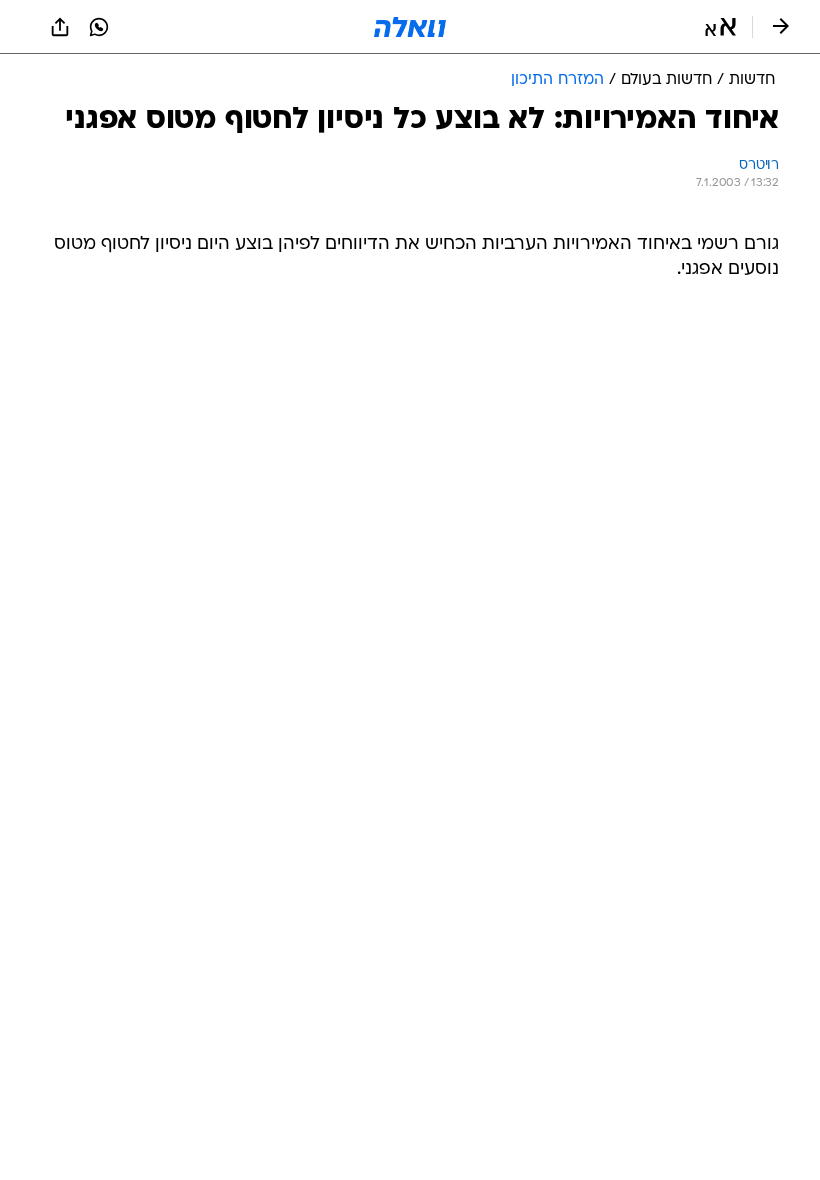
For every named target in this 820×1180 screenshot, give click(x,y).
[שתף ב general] (60, 27)
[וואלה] (410, 27)
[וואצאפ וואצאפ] (99, 27)
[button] (720, 27)
